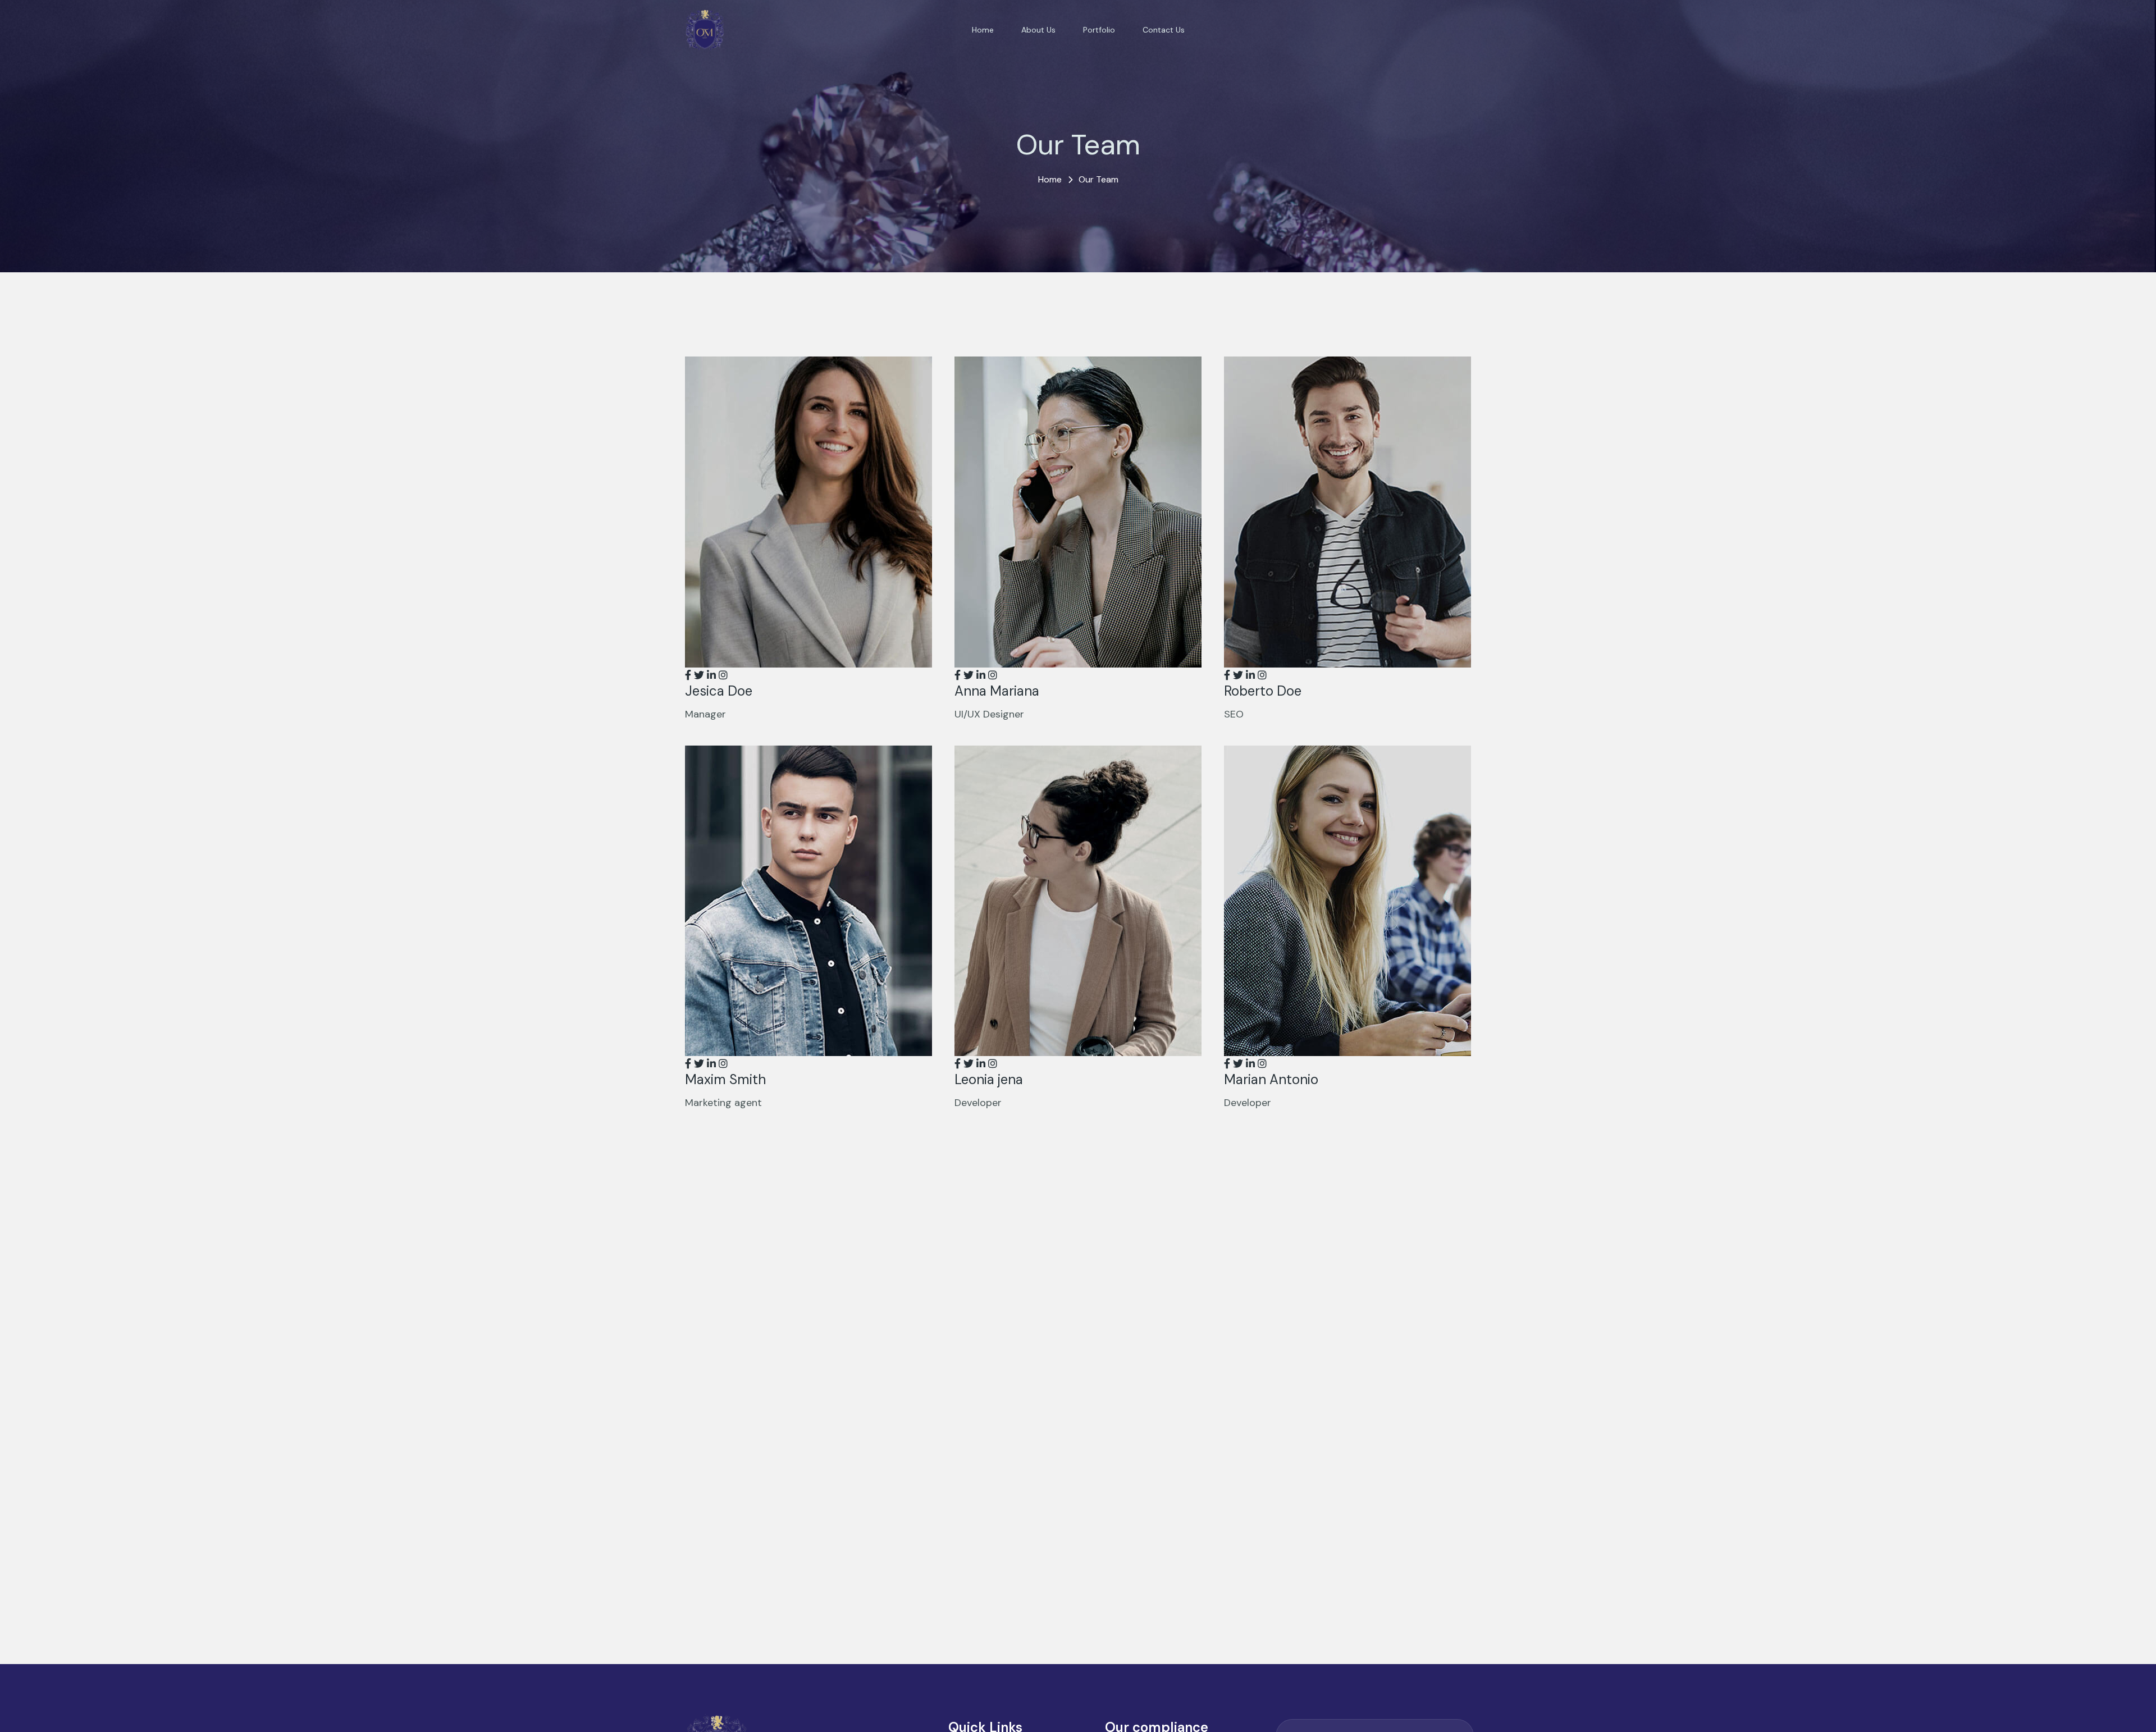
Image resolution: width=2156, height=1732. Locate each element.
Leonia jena (989, 1079)
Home (1050, 179)
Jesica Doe (719, 691)
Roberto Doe (1263, 691)
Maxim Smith (725, 1079)
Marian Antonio (1271, 1079)
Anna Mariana (997, 691)
